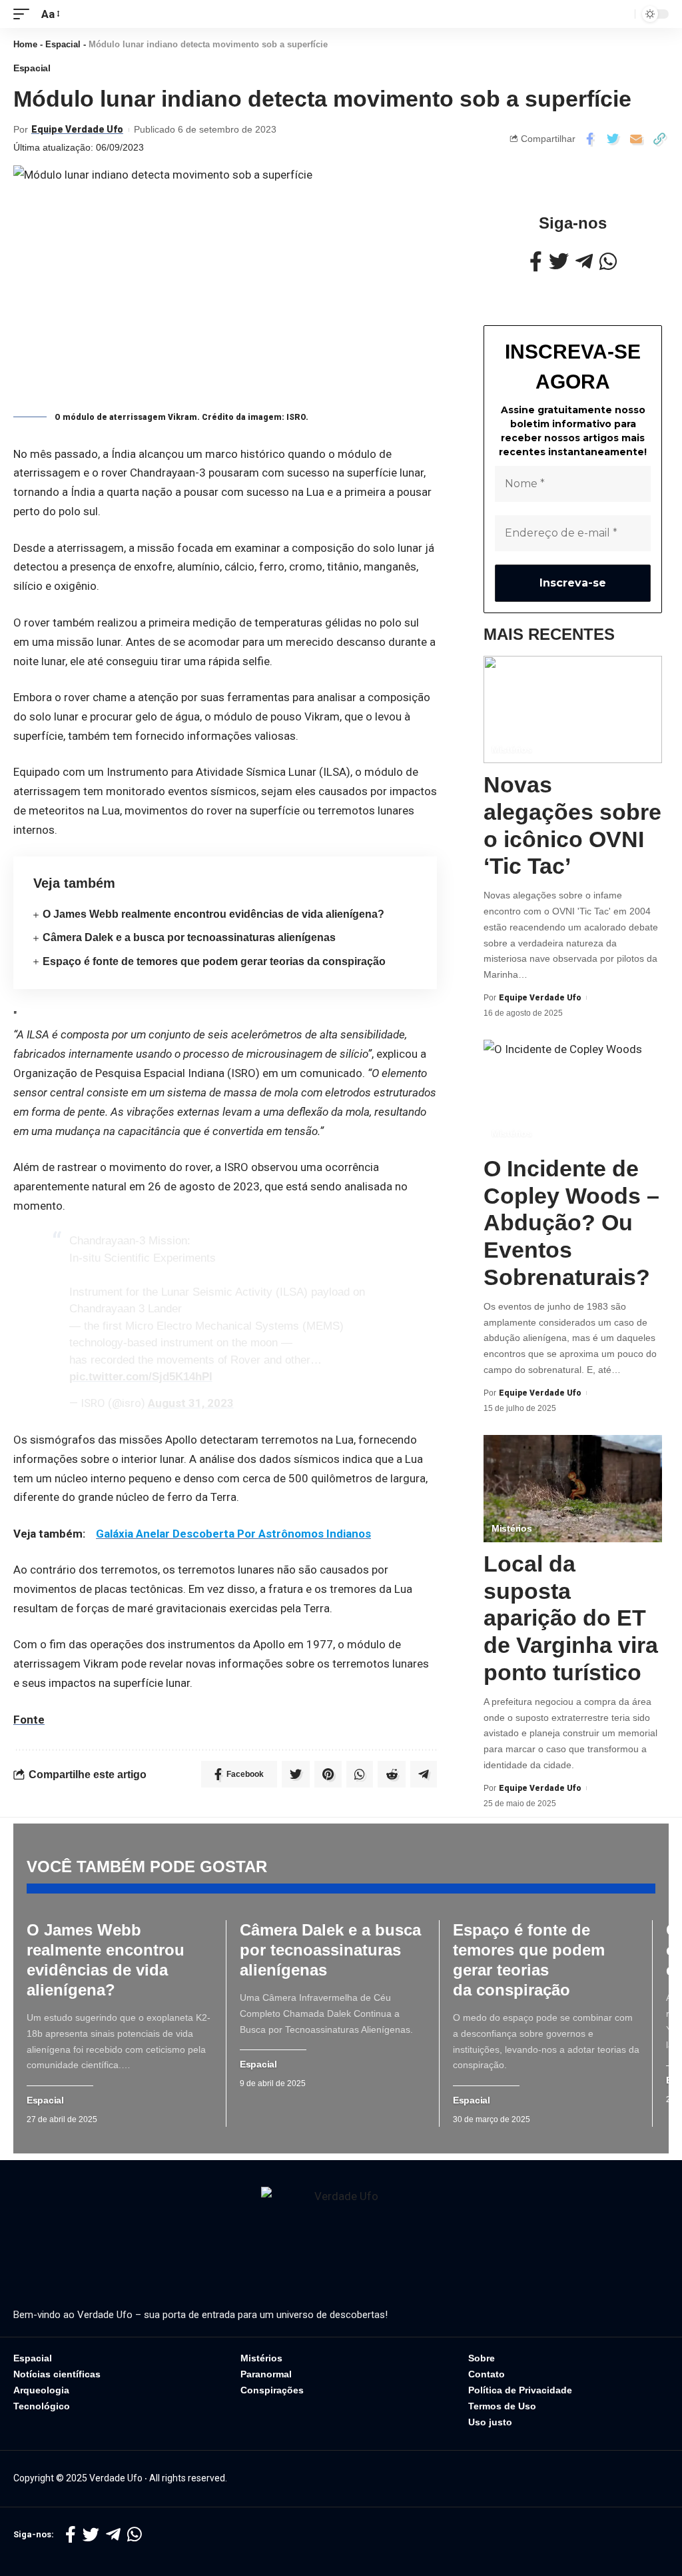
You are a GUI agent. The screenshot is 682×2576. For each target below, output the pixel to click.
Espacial (63, 44)
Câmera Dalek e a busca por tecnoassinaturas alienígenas (189, 937)
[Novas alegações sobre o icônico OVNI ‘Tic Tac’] (573, 709)
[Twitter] (559, 262)
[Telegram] (584, 262)
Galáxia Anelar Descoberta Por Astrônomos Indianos (233, 1534)
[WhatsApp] (608, 262)
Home (25, 44)
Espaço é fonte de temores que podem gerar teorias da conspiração (214, 961)
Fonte (29, 1720)
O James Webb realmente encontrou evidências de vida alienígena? (213, 914)
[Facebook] (536, 262)
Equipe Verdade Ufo (77, 129)
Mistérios (511, 749)
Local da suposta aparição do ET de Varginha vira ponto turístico (571, 1618)
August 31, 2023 (191, 1403)
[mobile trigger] (25, 14)
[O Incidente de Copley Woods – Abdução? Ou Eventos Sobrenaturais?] (573, 1093)
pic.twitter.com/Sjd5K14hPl (141, 1377)
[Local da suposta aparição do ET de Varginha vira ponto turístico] (573, 1489)
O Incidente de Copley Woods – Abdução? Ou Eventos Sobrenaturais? (571, 1223)
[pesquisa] (621, 14)
